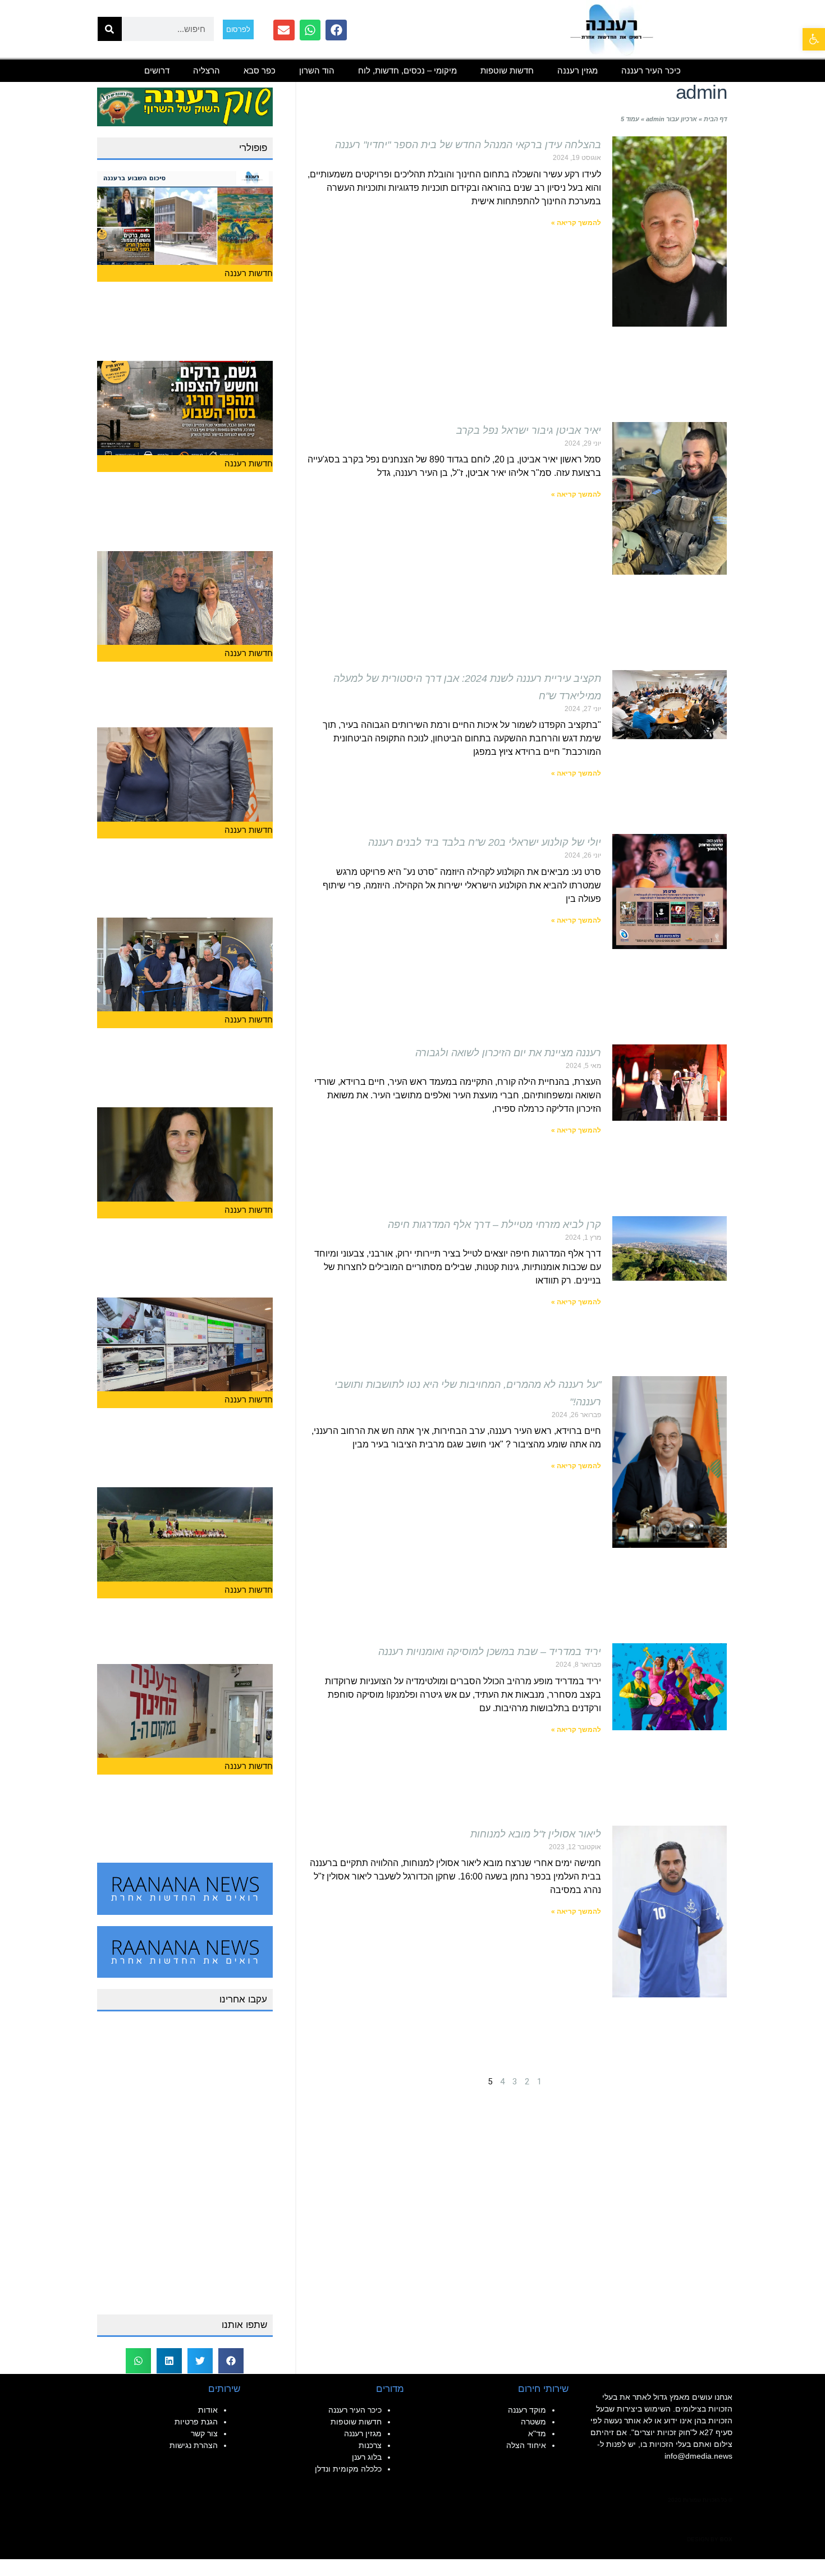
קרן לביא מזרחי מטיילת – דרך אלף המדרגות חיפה (494, 1225)
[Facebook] (336, 30)
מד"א (537, 2433)
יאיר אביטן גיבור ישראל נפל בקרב (529, 430)
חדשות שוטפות (507, 70)
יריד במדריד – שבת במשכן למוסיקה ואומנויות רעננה (490, 1652)
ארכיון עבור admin (672, 119)
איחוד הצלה (526, 2445)
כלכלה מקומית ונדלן (348, 2469)
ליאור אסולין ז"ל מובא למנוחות (536, 1834)
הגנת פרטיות (196, 2422)
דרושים (157, 70)
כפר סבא (260, 70)
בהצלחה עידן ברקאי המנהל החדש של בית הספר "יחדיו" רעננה (468, 145)
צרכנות (370, 2445)
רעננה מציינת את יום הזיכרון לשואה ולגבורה (508, 1053)
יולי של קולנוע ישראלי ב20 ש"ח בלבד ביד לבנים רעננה (485, 842)
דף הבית (715, 119)
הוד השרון (317, 70)
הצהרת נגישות (194, 2445)
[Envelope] (284, 30)
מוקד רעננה (527, 2410)
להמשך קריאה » (576, 223)
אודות (208, 2410)
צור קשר (204, 2433)
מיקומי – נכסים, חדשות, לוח (407, 70)
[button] (231, 2361)
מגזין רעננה (577, 70)
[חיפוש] (110, 29)
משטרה (533, 2422)
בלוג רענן (367, 2457)
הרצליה (207, 70)
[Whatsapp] (310, 30)
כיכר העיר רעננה (651, 70)
